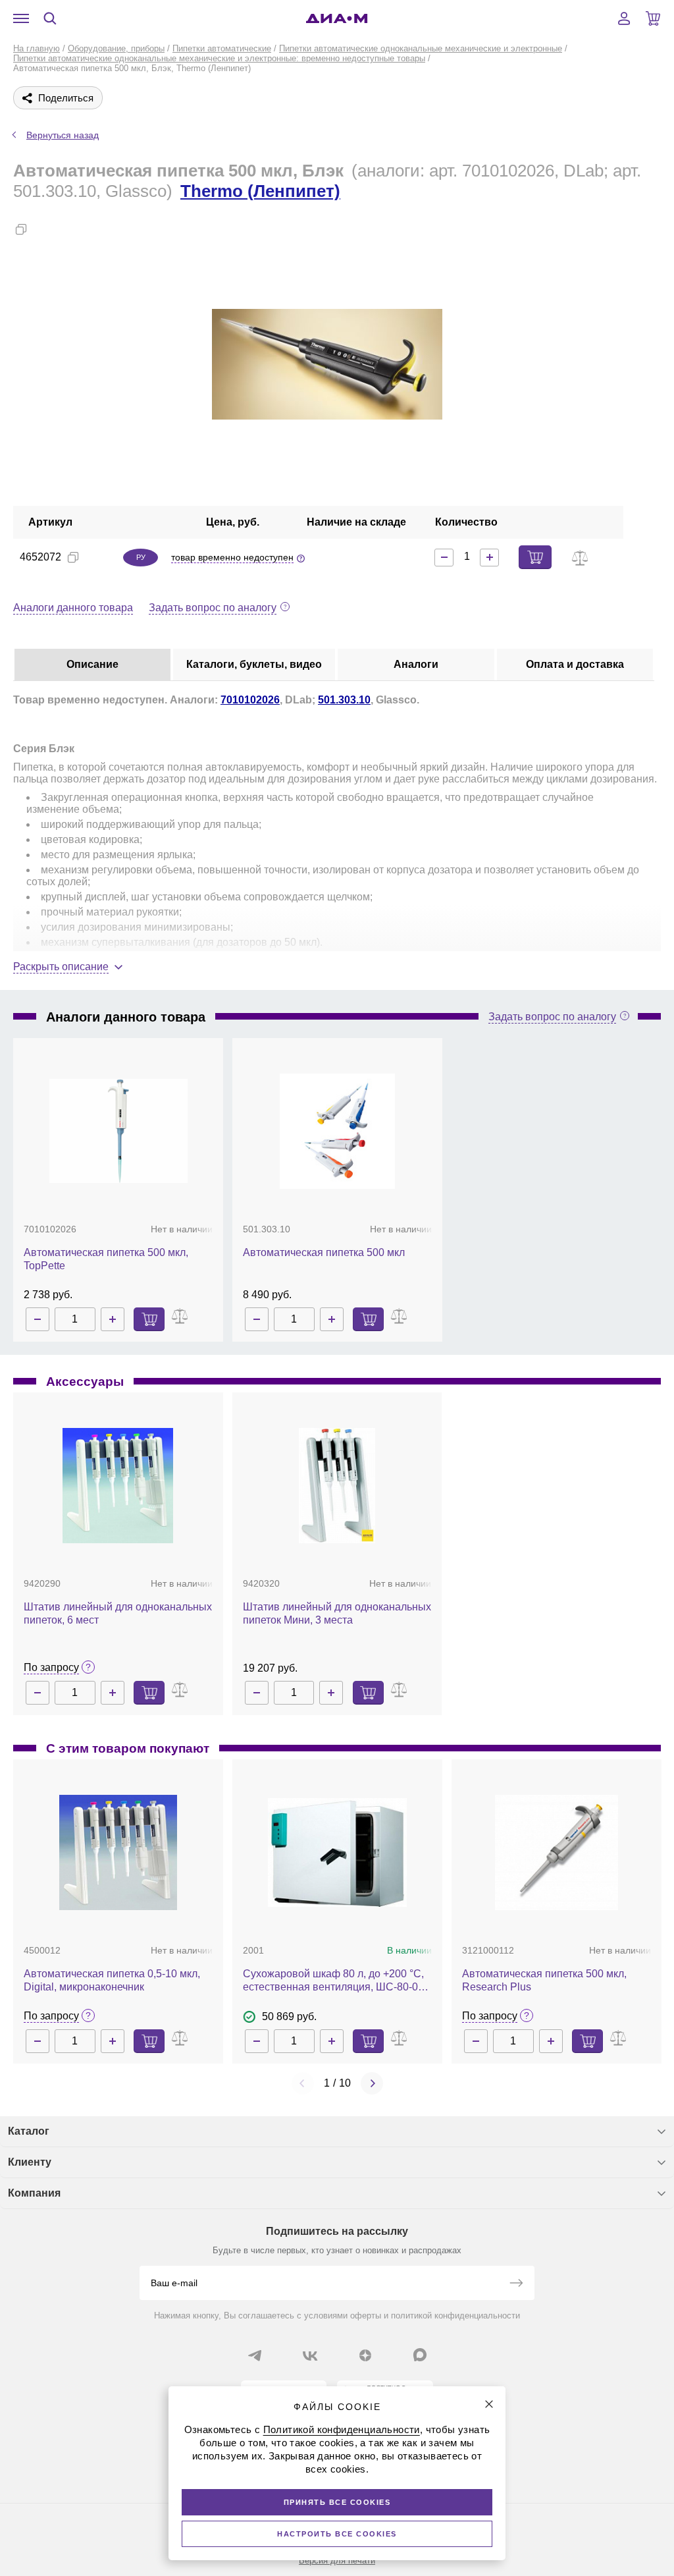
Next (372, 2083)
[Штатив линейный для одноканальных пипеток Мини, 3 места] (337, 1486)
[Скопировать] (21, 229)
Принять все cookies (337, 2502)
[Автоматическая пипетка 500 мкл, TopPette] (118, 1132)
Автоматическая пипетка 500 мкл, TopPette (106, 1259)
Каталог (29, 2131)
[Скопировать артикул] (73, 557)
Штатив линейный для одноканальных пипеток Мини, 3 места (337, 1613)
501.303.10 (344, 700)
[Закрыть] (489, 2404)
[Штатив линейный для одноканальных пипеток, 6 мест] (118, 1486)
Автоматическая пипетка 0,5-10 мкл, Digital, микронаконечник (112, 1980)
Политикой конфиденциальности (342, 2429)
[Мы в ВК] (310, 2355)
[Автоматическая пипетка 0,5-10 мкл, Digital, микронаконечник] (118, 1852)
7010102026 (250, 700)
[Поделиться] (42, 229)
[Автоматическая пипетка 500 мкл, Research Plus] (557, 1852)
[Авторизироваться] (624, 18)
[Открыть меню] (21, 18)
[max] (420, 2355)
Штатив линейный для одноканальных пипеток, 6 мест (118, 1613)
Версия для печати (337, 2561)
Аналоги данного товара (73, 608)
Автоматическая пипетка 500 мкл (324, 1252)
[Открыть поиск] (50, 18)
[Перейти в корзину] (653, 18)
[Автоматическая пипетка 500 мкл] (337, 1131)
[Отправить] (516, 2284)
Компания (34, 2193)
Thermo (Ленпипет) (260, 191)
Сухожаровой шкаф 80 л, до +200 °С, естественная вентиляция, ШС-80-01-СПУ (335, 1981)
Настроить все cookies (337, 2534)
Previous (303, 2083)
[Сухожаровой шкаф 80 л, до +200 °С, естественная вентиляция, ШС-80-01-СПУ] (337, 1852)
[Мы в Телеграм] (255, 2355)
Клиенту (30, 2162)
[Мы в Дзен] (365, 2355)
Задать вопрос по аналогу (213, 608)
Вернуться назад (63, 135)
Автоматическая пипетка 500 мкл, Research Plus (544, 1980)
